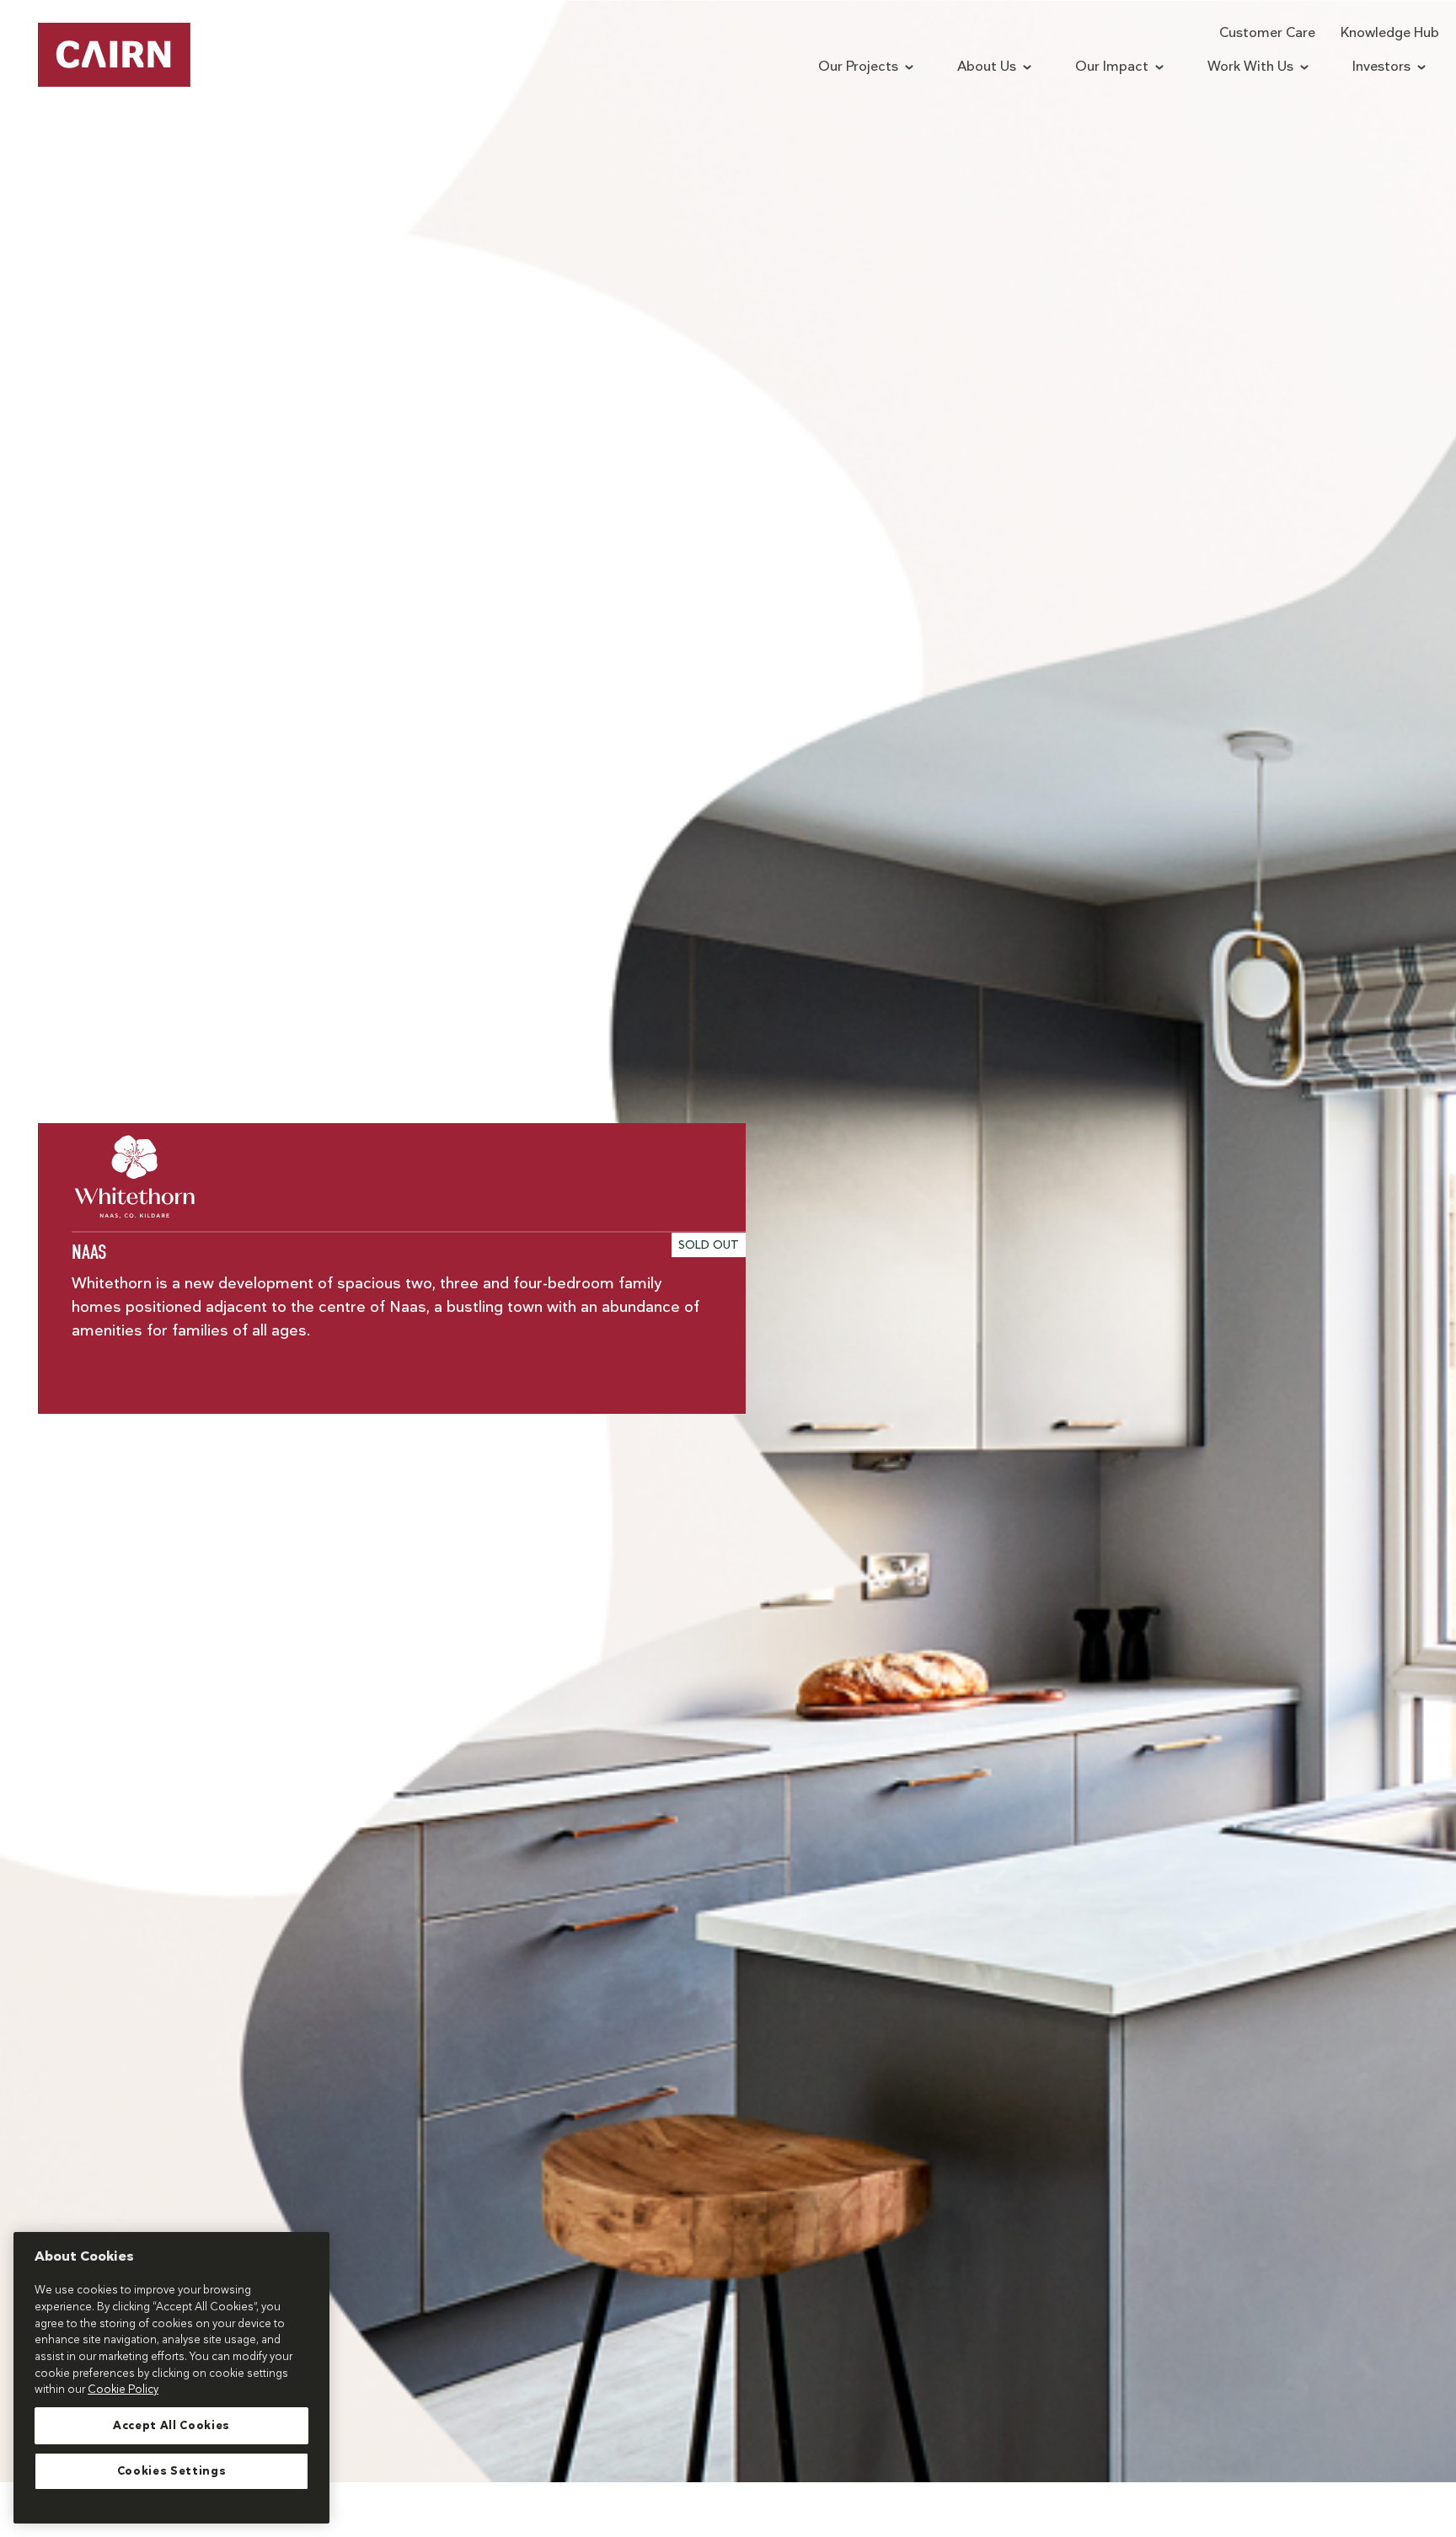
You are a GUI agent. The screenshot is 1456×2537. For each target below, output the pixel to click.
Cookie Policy (123, 2390)
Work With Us (1250, 67)
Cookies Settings (172, 2471)
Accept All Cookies (171, 2426)
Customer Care (1267, 33)
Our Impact (1112, 67)
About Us (987, 67)
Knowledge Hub (1390, 33)
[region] (171, 2378)
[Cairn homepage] (114, 55)
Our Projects (858, 67)
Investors (1381, 67)
